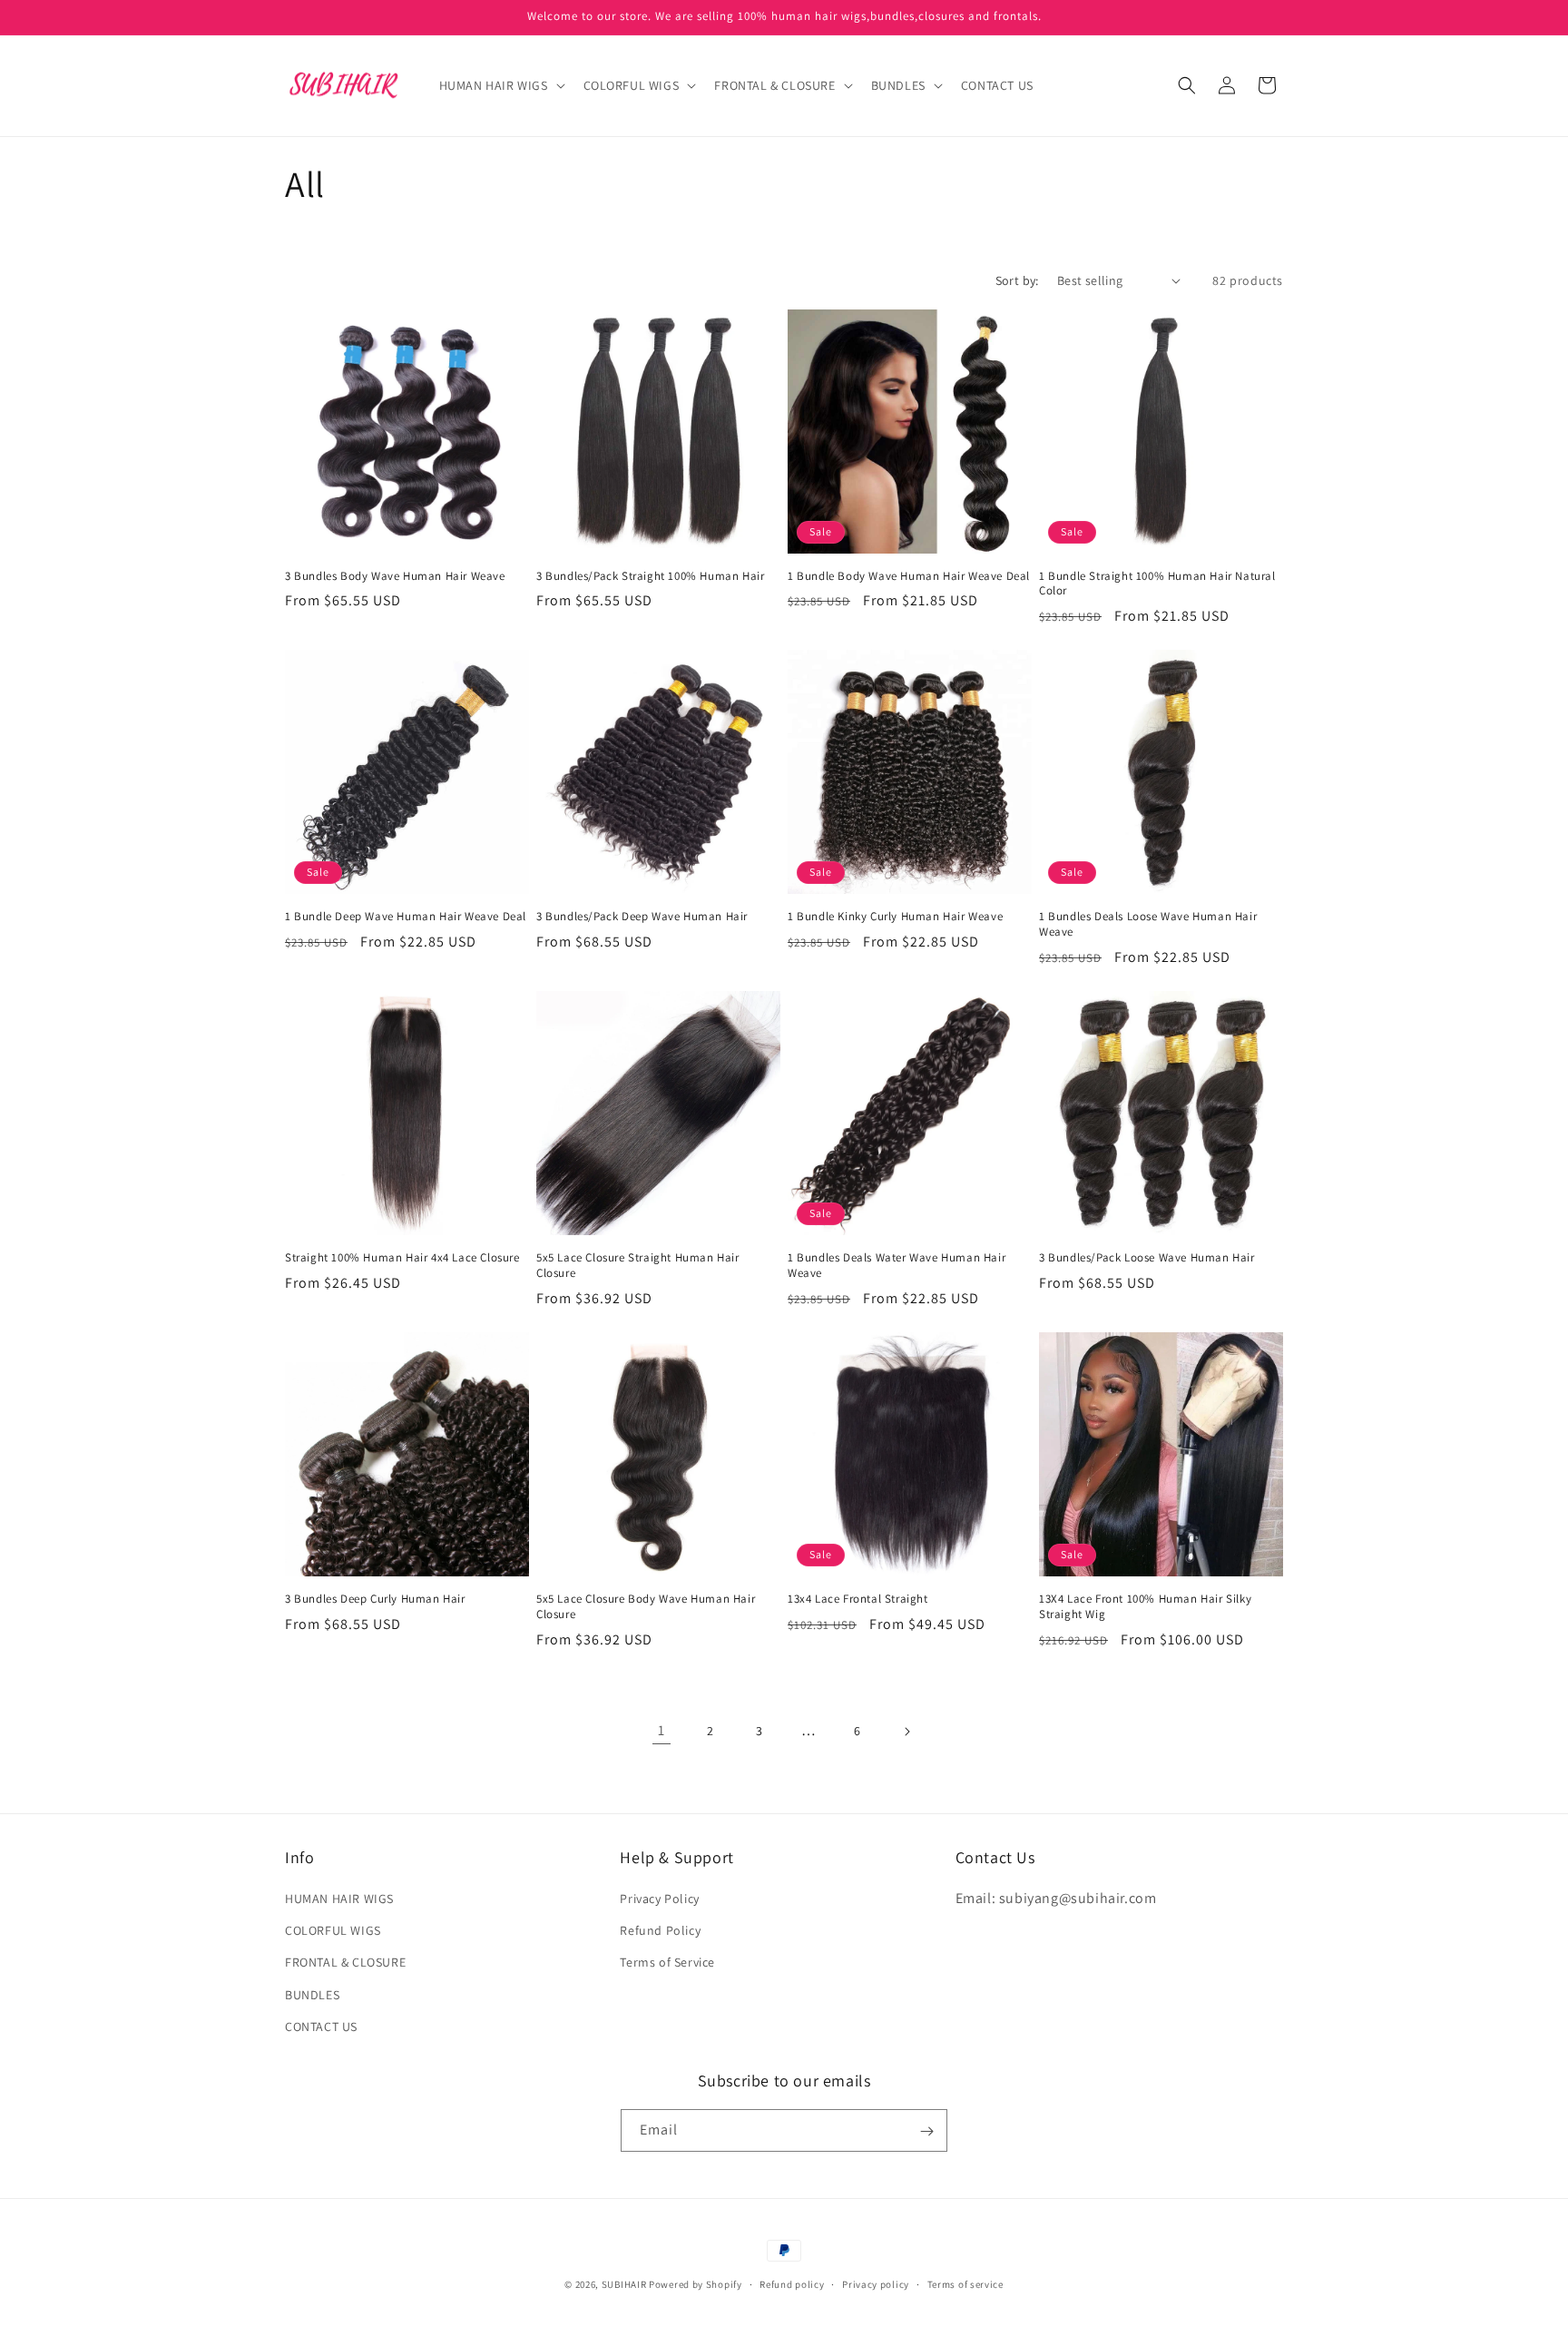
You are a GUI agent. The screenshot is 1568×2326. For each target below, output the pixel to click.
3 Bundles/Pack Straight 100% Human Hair (650, 576)
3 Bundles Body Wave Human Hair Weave (395, 576)
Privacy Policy (659, 1899)
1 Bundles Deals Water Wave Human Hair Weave (897, 1266)
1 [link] (661, 1730)
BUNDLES (312, 1995)
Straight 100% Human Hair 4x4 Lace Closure (402, 1258)
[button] (500, 85)
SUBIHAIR (624, 2284)
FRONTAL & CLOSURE (345, 1963)
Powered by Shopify (696, 2284)
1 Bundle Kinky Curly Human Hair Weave (895, 917)
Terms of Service (667, 1963)
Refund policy (792, 2283)
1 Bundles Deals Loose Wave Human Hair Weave (1148, 924)
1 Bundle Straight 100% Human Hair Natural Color (1157, 584)
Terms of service (965, 2283)
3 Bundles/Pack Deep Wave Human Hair (642, 917)
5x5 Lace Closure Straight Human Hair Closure (638, 1266)
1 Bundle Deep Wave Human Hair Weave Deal (406, 917)
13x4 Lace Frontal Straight (858, 1599)
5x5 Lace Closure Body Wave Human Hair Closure (646, 1607)
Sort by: (1017, 280)
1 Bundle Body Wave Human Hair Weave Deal (909, 576)
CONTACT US (321, 2027)
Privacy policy (876, 2283)
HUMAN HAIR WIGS (339, 1899)
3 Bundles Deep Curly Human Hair (375, 1599)
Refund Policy (660, 1930)
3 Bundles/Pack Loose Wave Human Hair (1147, 1258)
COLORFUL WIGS (333, 1930)
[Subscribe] (926, 2131)
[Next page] (906, 1732)
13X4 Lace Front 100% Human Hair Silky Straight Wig (1145, 1607)
